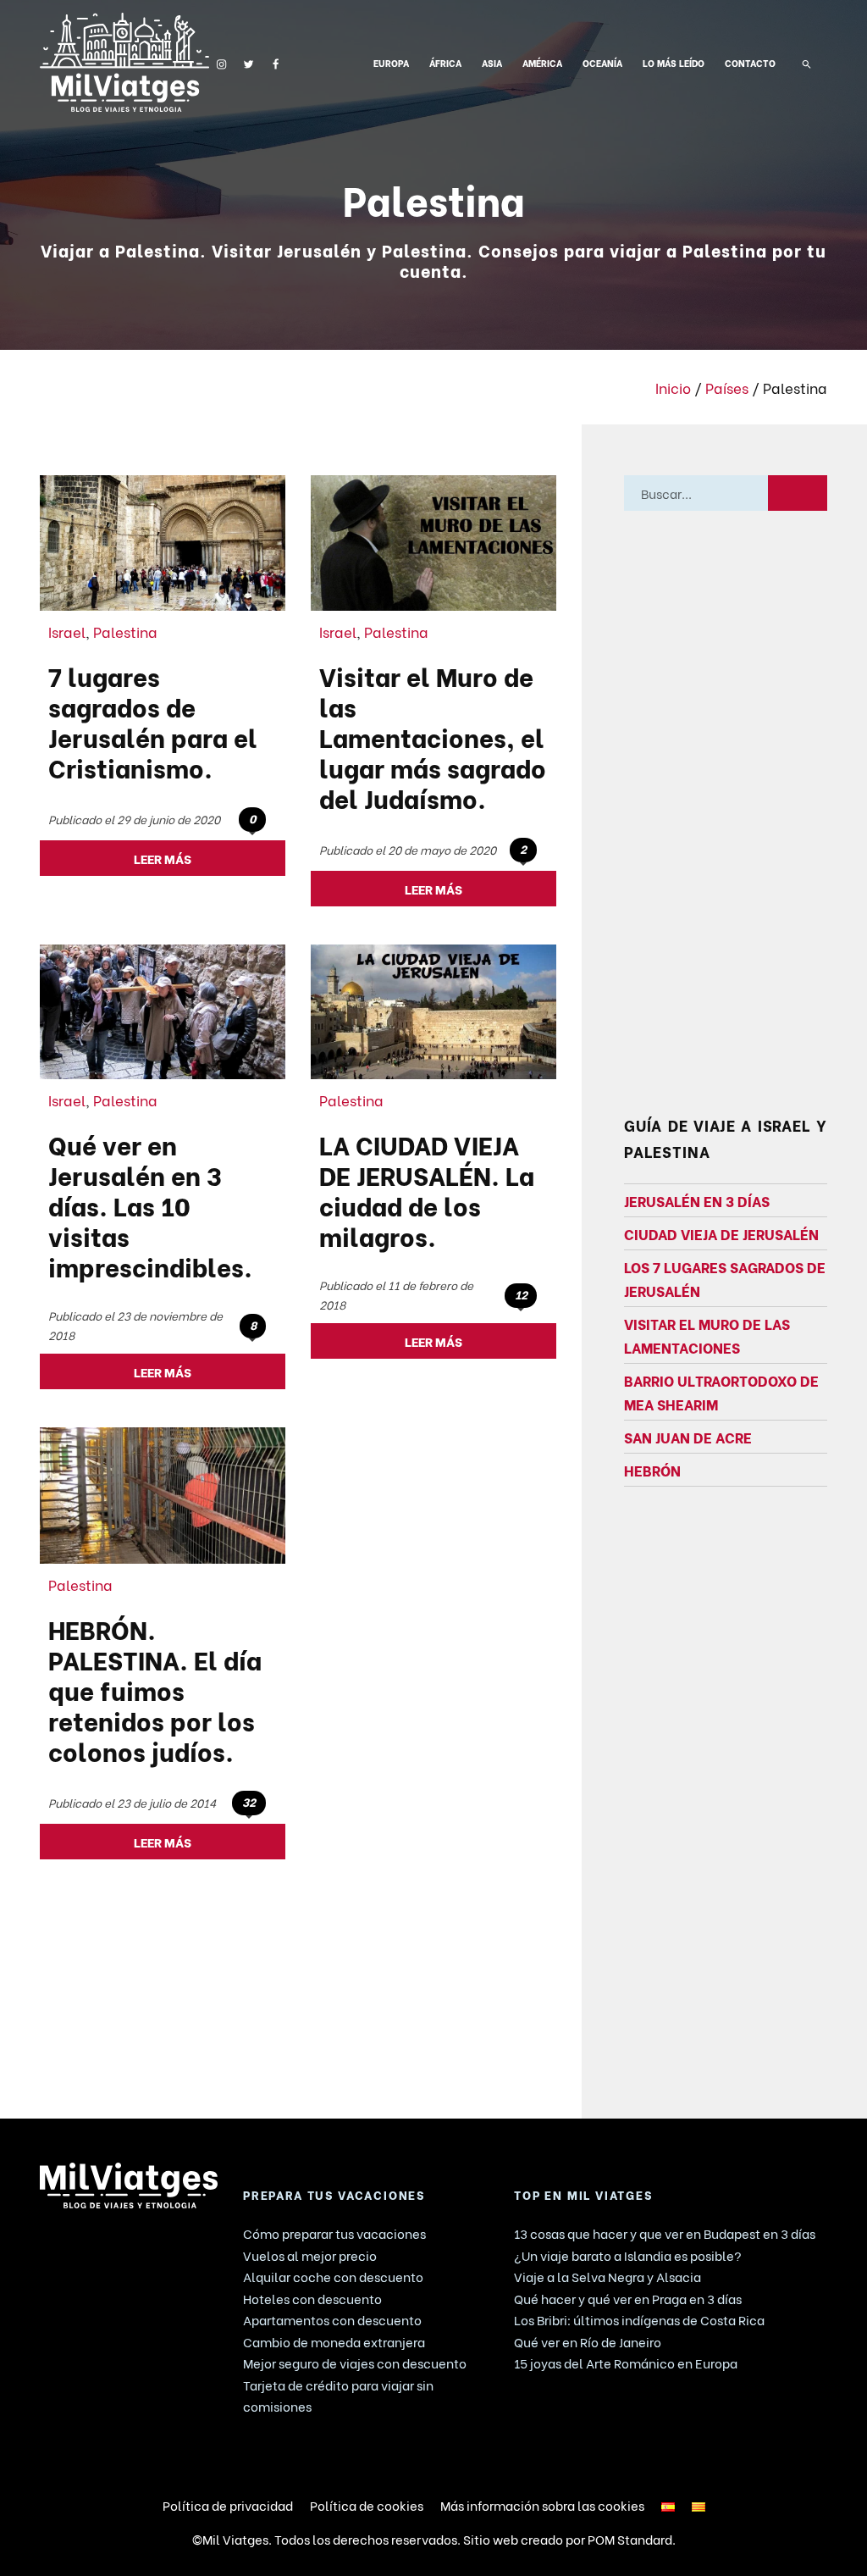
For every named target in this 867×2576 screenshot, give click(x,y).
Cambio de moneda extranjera (334, 2341)
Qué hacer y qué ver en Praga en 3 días (628, 2298)
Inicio (673, 387)
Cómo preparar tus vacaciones (334, 2233)
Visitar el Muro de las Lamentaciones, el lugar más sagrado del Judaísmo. (433, 736)
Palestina (125, 631)
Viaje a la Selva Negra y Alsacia (607, 2276)
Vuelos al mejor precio (310, 2255)
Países (727, 387)
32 (249, 1802)
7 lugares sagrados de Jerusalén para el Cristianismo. (153, 721)
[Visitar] (221, 62)
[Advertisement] (726, 824)
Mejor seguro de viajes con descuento (355, 2363)
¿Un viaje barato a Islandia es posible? (628, 2255)
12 (521, 1294)
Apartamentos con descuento (332, 2319)
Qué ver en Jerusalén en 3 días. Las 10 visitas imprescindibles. (150, 1205)
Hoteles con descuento (312, 2298)
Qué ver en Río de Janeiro (588, 2341)
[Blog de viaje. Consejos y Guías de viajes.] (124, 62)
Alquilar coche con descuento (333, 2276)
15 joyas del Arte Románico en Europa (626, 2363)
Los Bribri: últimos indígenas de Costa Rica (639, 2319)
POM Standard (630, 2539)
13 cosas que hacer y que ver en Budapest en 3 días (665, 2233)
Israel (67, 631)
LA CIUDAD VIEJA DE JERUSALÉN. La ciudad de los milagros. (427, 1189)
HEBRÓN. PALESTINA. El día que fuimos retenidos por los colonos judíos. (155, 1689)
